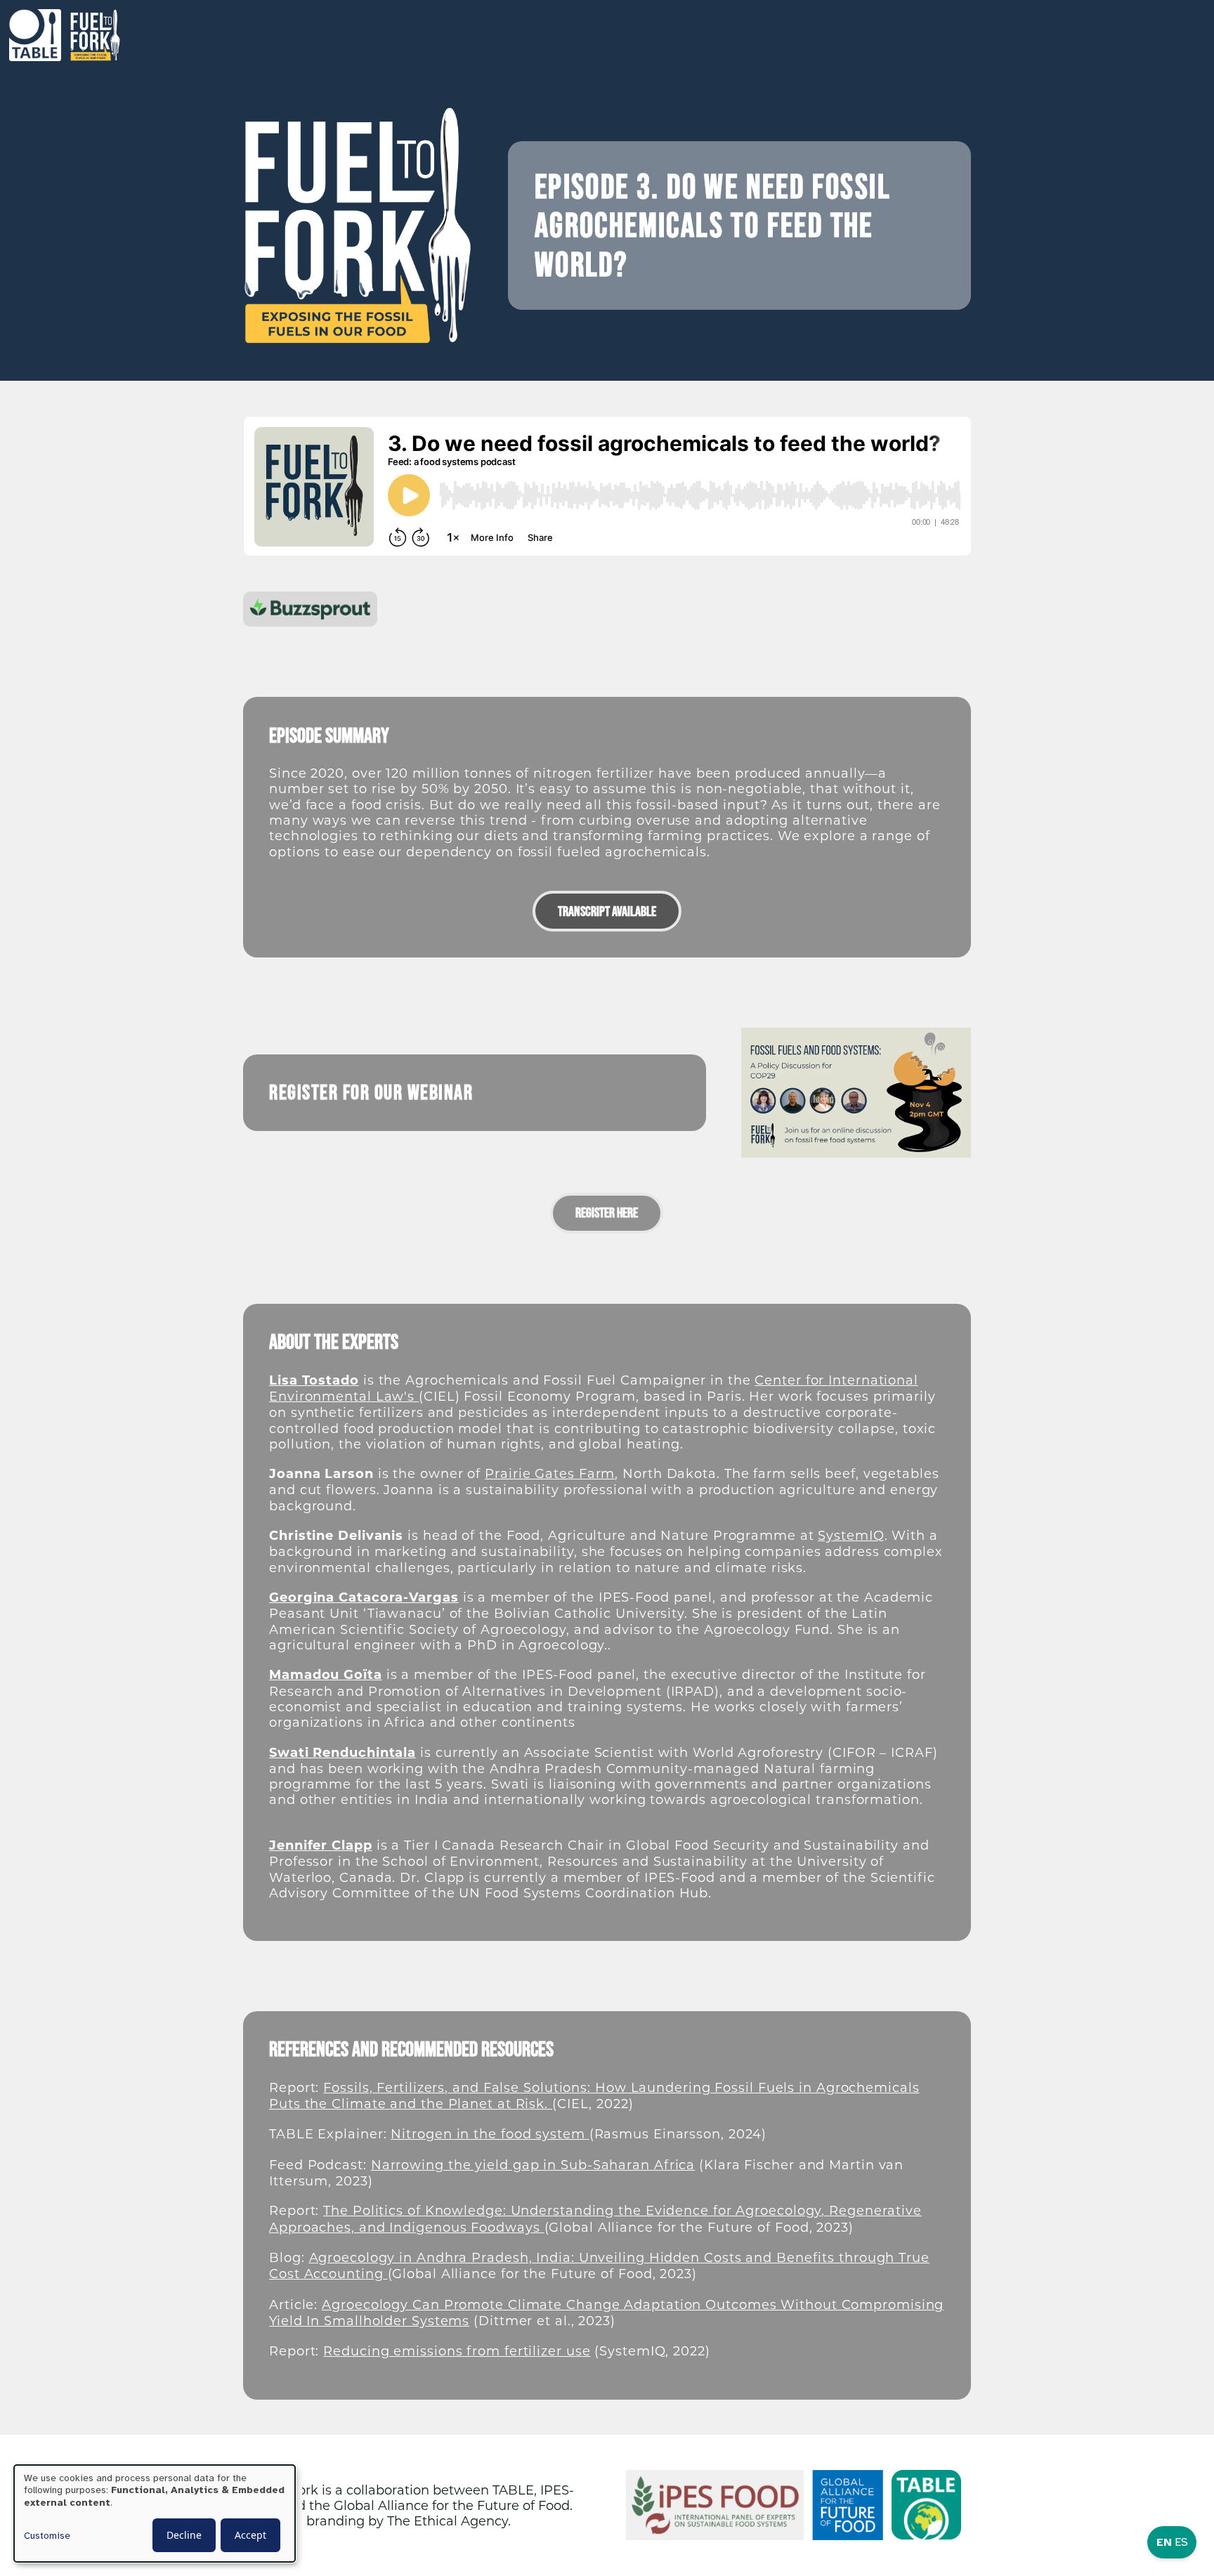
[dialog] (155, 2513)
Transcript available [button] (607, 911)
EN (1164, 2542)
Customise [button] (47, 2536)
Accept (250, 2535)
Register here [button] (607, 1212)
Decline (184, 2535)
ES (1181, 2542)
